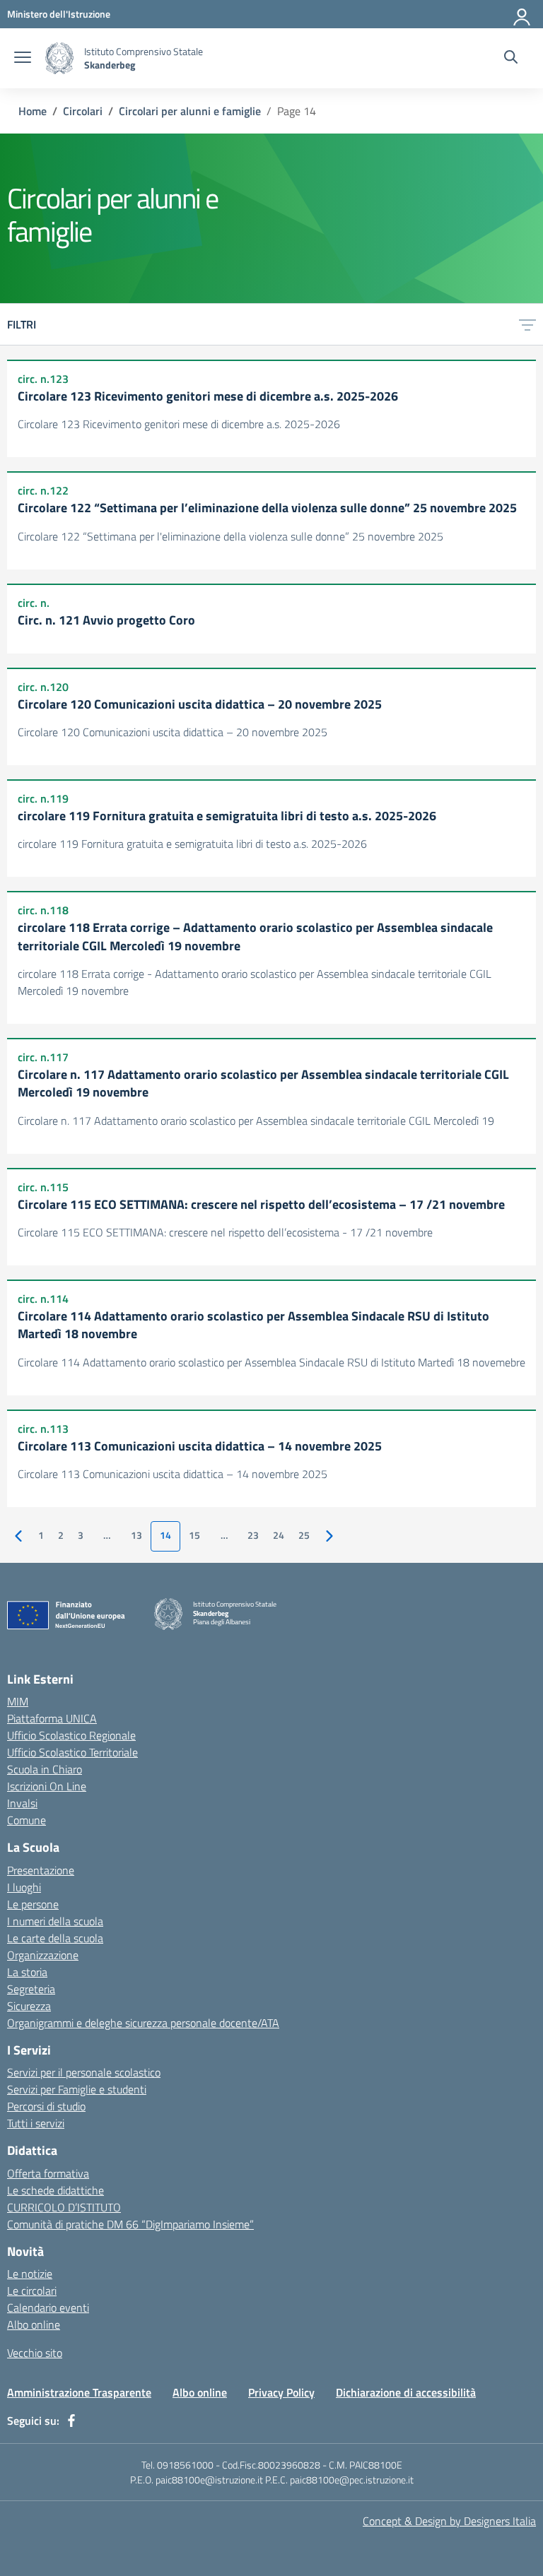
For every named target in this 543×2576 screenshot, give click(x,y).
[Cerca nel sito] (511, 59)
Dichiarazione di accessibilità (406, 2392)
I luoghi (24, 1887)
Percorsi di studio (46, 2106)
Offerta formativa (48, 2173)
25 (304, 1535)
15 (194, 1535)
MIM (18, 1701)
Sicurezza (29, 2006)
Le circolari (32, 2291)
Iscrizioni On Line (47, 1786)
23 (253, 1535)
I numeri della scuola (55, 1921)
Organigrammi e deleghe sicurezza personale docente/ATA (143, 2023)
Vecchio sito (35, 2353)
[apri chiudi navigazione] (23, 59)
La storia (27, 1972)
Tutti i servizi (36, 2123)
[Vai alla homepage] (59, 58)
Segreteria (31, 1989)
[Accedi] (522, 14)
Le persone (33, 1904)
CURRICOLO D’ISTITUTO (64, 2207)
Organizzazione (43, 1955)
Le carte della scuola (55, 1938)
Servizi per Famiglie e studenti (77, 2089)
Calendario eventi (48, 2308)
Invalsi (22, 1803)
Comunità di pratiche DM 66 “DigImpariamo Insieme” (130, 2224)
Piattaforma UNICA (52, 1718)
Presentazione (41, 1870)
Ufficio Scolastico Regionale (71, 1735)
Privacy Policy (281, 2392)
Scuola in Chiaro (45, 1769)
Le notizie (30, 2274)
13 (136, 1535)
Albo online (34, 2324)
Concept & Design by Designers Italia (449, 2521)
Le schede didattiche (56, 2190)
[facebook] (71, 2421)
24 (279, 1535)
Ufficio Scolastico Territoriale (72, 1752)
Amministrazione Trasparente (79, 2392)
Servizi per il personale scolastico (84, 2072)
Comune (27, 1820)
